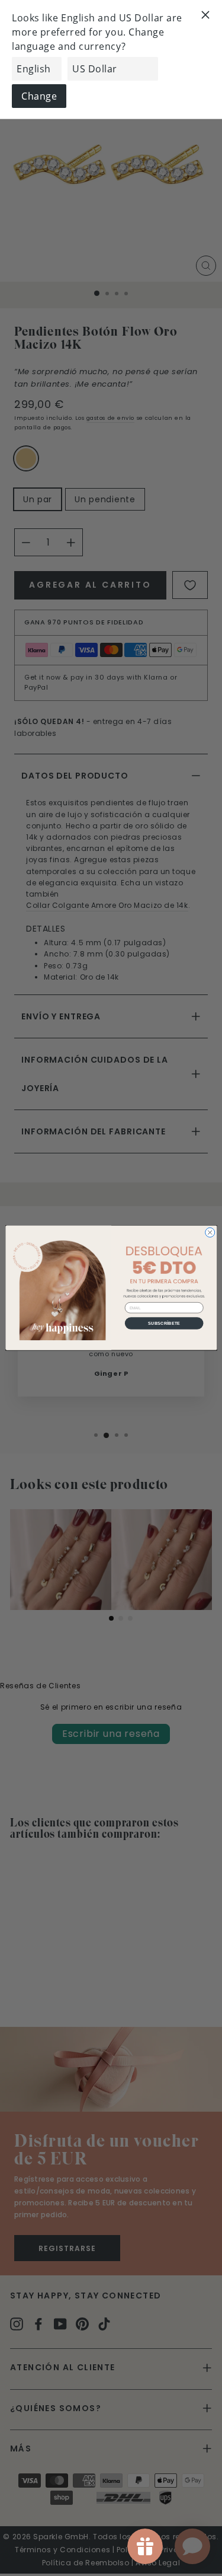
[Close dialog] (210, 1233)
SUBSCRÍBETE (164, 1323)
